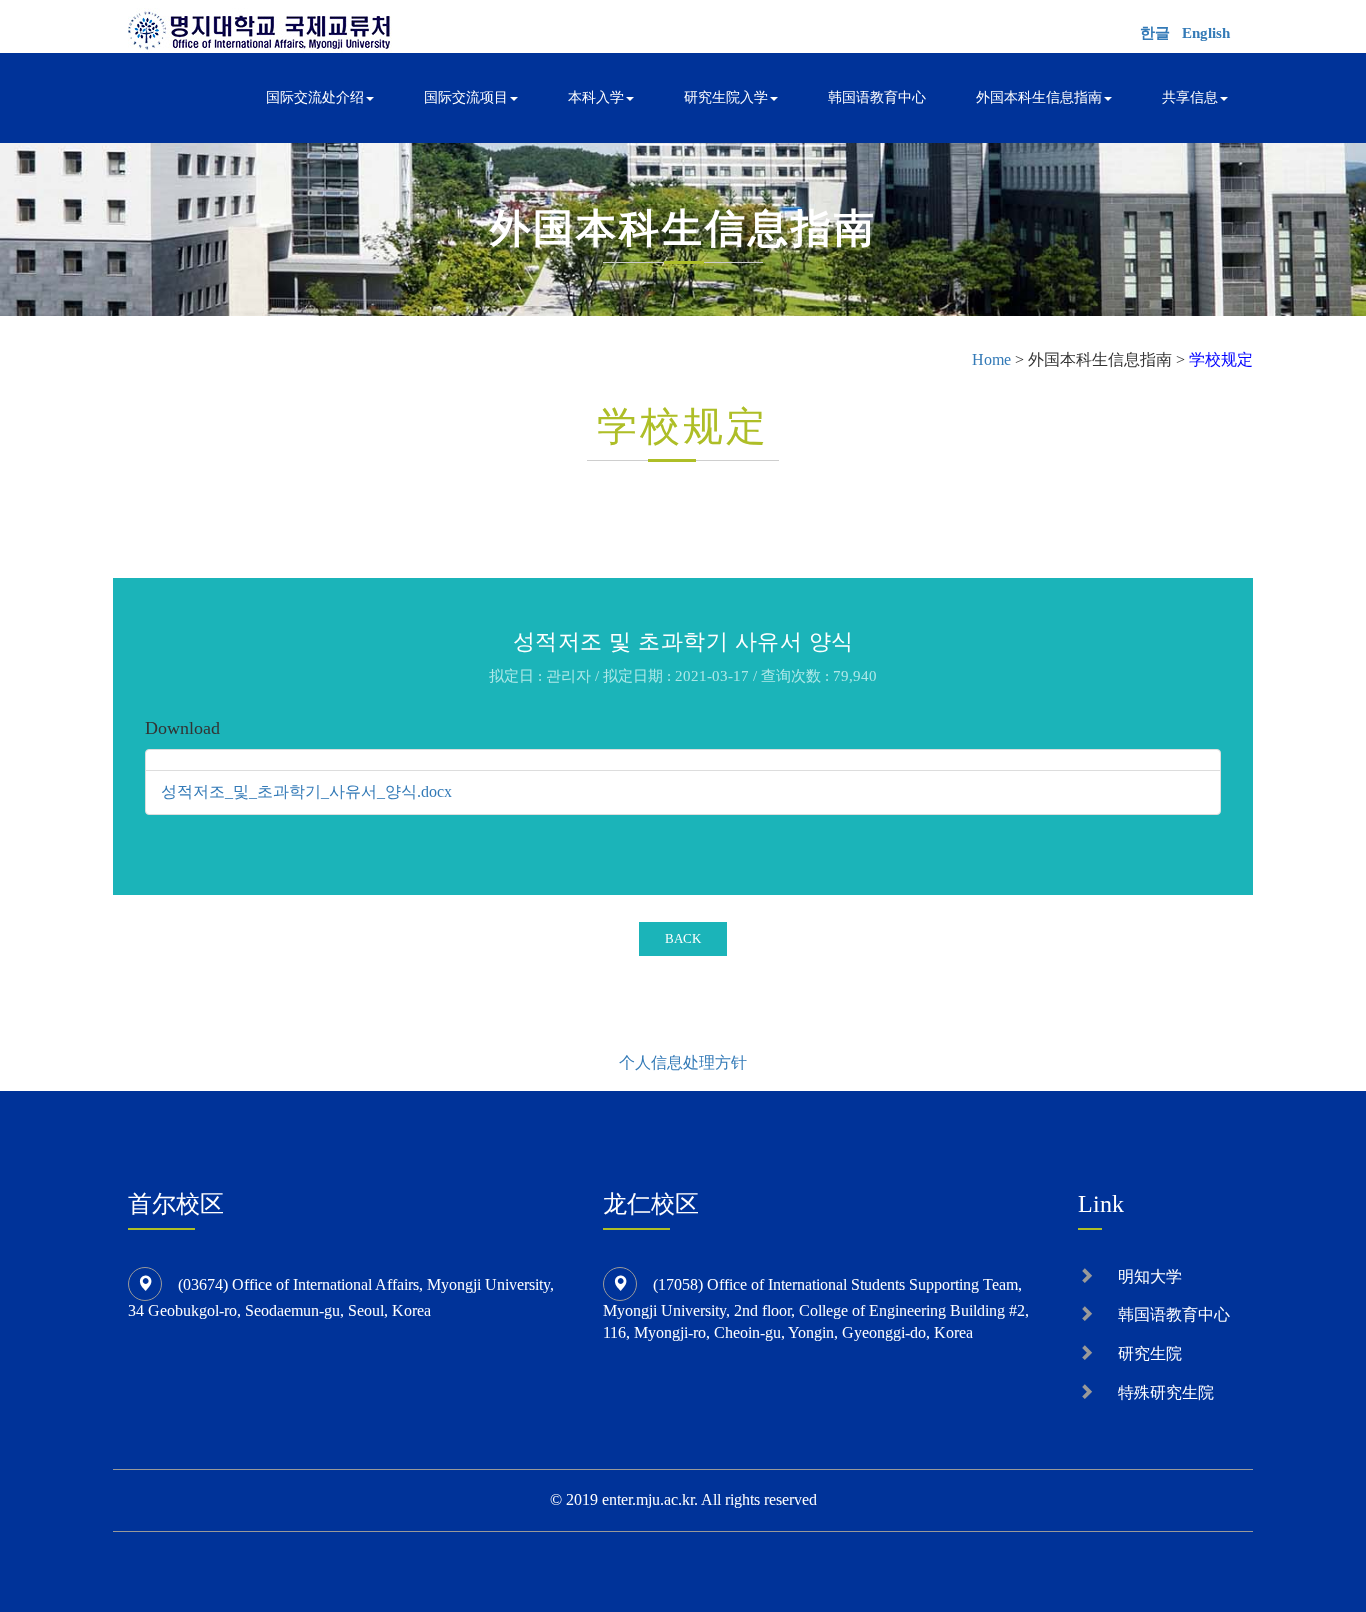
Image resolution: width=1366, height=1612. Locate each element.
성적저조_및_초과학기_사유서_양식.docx (306, 791)
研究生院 (1150, 1353)
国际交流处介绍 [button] (315, 97)
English (1206, 33)
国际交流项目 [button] (466, 97)
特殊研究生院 (1166, 1392)
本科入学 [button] (596, 97)
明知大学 (1150, 1276)
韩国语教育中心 (877, 97)
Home (991, 359)
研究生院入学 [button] (726, 97)
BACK (683, 938)
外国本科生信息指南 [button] (1039, 97)
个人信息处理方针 (683, 1062)
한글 (1155, 33)
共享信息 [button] (1190, 97)
